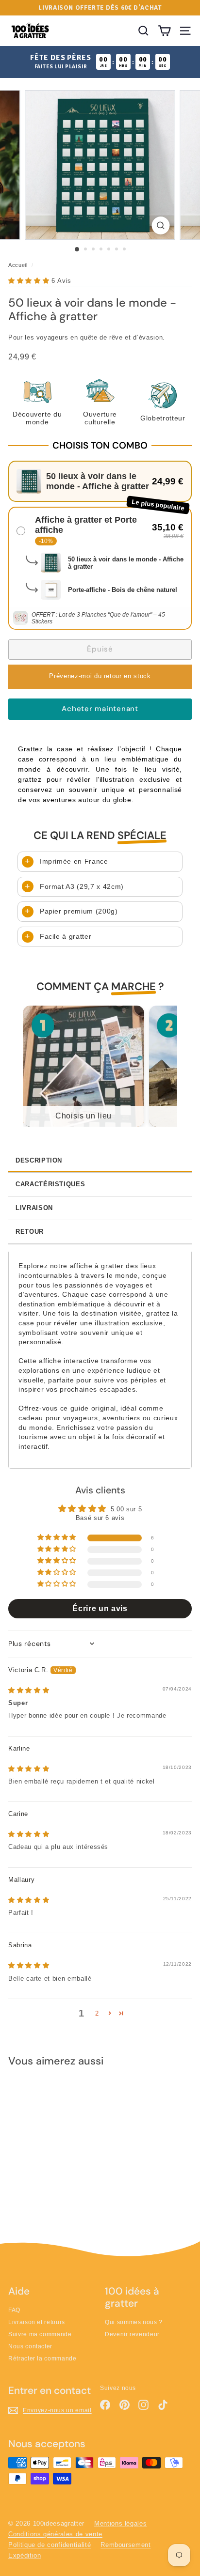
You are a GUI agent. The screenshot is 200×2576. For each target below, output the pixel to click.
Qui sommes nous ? (134, 2322)
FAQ (14, 2310)
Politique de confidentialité (50, 2545)
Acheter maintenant (100, 709)
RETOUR (30, 1232)
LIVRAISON (34, 1208)
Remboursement (125, 2545)
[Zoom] (161, 225)
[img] (29, 1690)
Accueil (18, 265)
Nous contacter (30, 2346)
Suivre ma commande (40, 2334)
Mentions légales (120, 2523)
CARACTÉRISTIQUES (50, 1184)
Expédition (25, 2555)
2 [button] (97, 2013)
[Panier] (164, 31)
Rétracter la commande (42, 2359)
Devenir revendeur (132, 2334)
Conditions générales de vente (55, 2534)
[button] (30, 281)
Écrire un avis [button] (100, 1608)
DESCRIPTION (39, 1160)
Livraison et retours (37, 2322)
